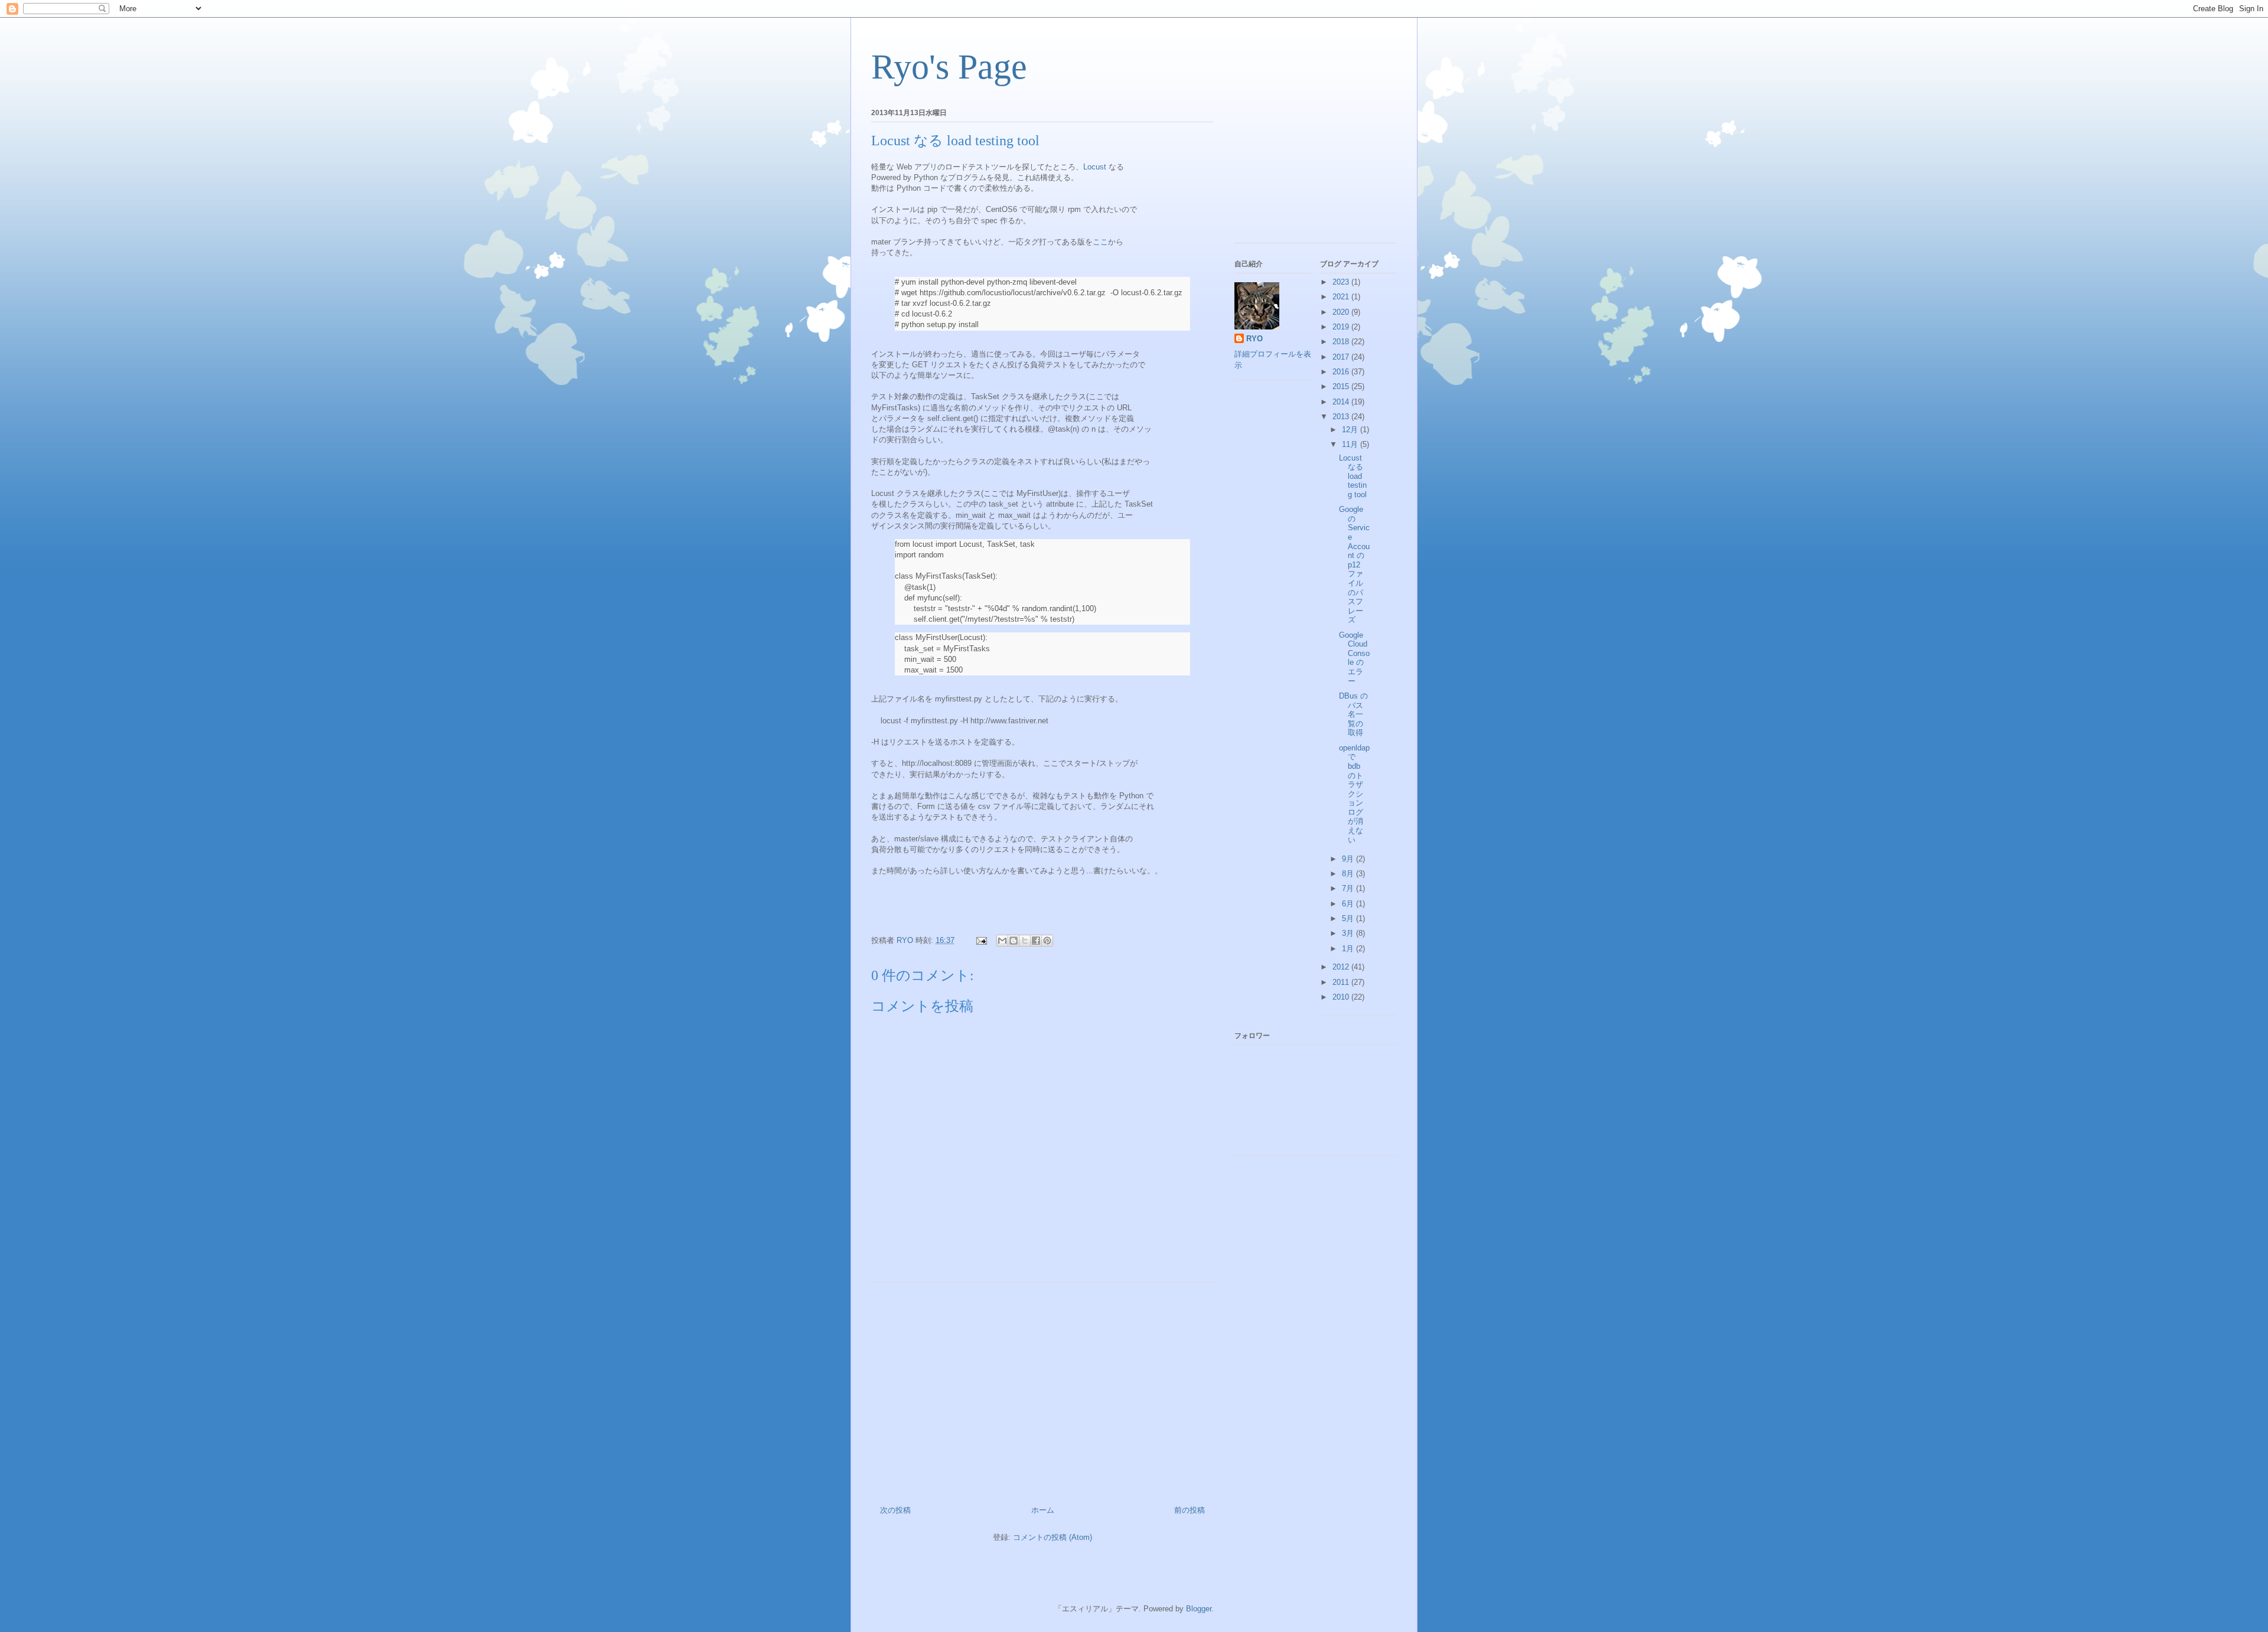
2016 (1342, 372)
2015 (1342, 386)
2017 (1342, 357)
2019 (1342, 327)
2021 (1342, 297)
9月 (1349, 859)
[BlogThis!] (1014, 941)
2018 (1342, 342)
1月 (1349, 949)
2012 (1342, 967)
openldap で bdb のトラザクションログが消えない (1354, 794)
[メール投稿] (981, 940)
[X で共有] (1025, 941)
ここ (1100, 242)
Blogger (1199, 1609)
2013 (1342, 417)
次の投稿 (895, 1510)
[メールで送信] (1002, 941)
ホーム (1043, 1510)
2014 (1342, 402)
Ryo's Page (949, 67)
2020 (1342, 312)
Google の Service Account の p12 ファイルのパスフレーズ (1354, 564)
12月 (1351, 430)
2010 (1342, 997)
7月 (1349, 888)
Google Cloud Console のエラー (1354, 658)
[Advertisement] (1042, 1389)
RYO (1254, 339)
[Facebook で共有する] (1036, 941)
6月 (1349, 904)
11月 (1351, 444)
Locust (1095, 167)
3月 (1349, 933)
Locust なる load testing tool (1353, 476)
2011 (1342, 982)
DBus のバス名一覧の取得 (1353, 714)
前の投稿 (1190, 1510)
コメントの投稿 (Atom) (1052, 1537)
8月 (1349, 874)
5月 (1349, 918)
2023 (1342, 282)
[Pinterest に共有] (1047, 941)
